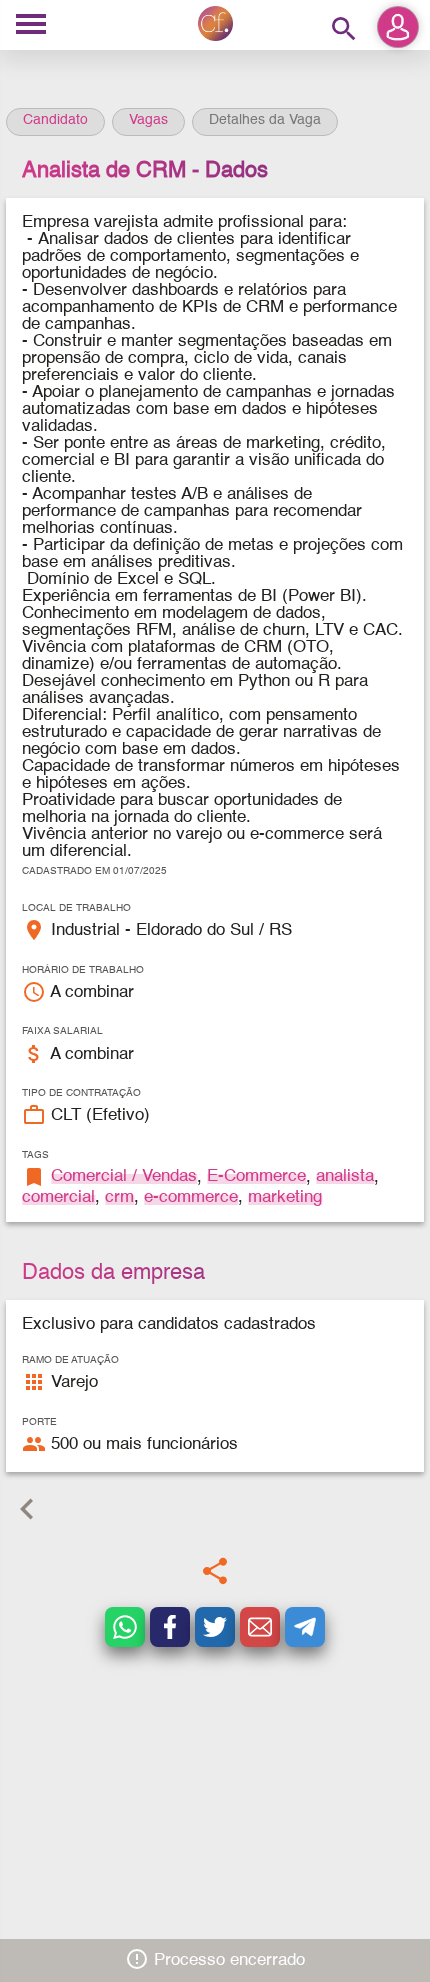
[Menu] (31, 25)
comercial (58, 1197)
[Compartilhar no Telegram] (305, 1627)
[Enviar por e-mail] (260, 1627)
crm (119, 1197)
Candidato (55, 120)
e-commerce (191, 1197)
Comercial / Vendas (124, 1176)
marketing (285, 1197)
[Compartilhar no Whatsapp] (125, 1627)
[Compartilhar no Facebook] (170, 1627)
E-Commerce (256, 1176)
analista (345, 1176)
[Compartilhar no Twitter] (215, 1627)
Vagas (148, 120)
